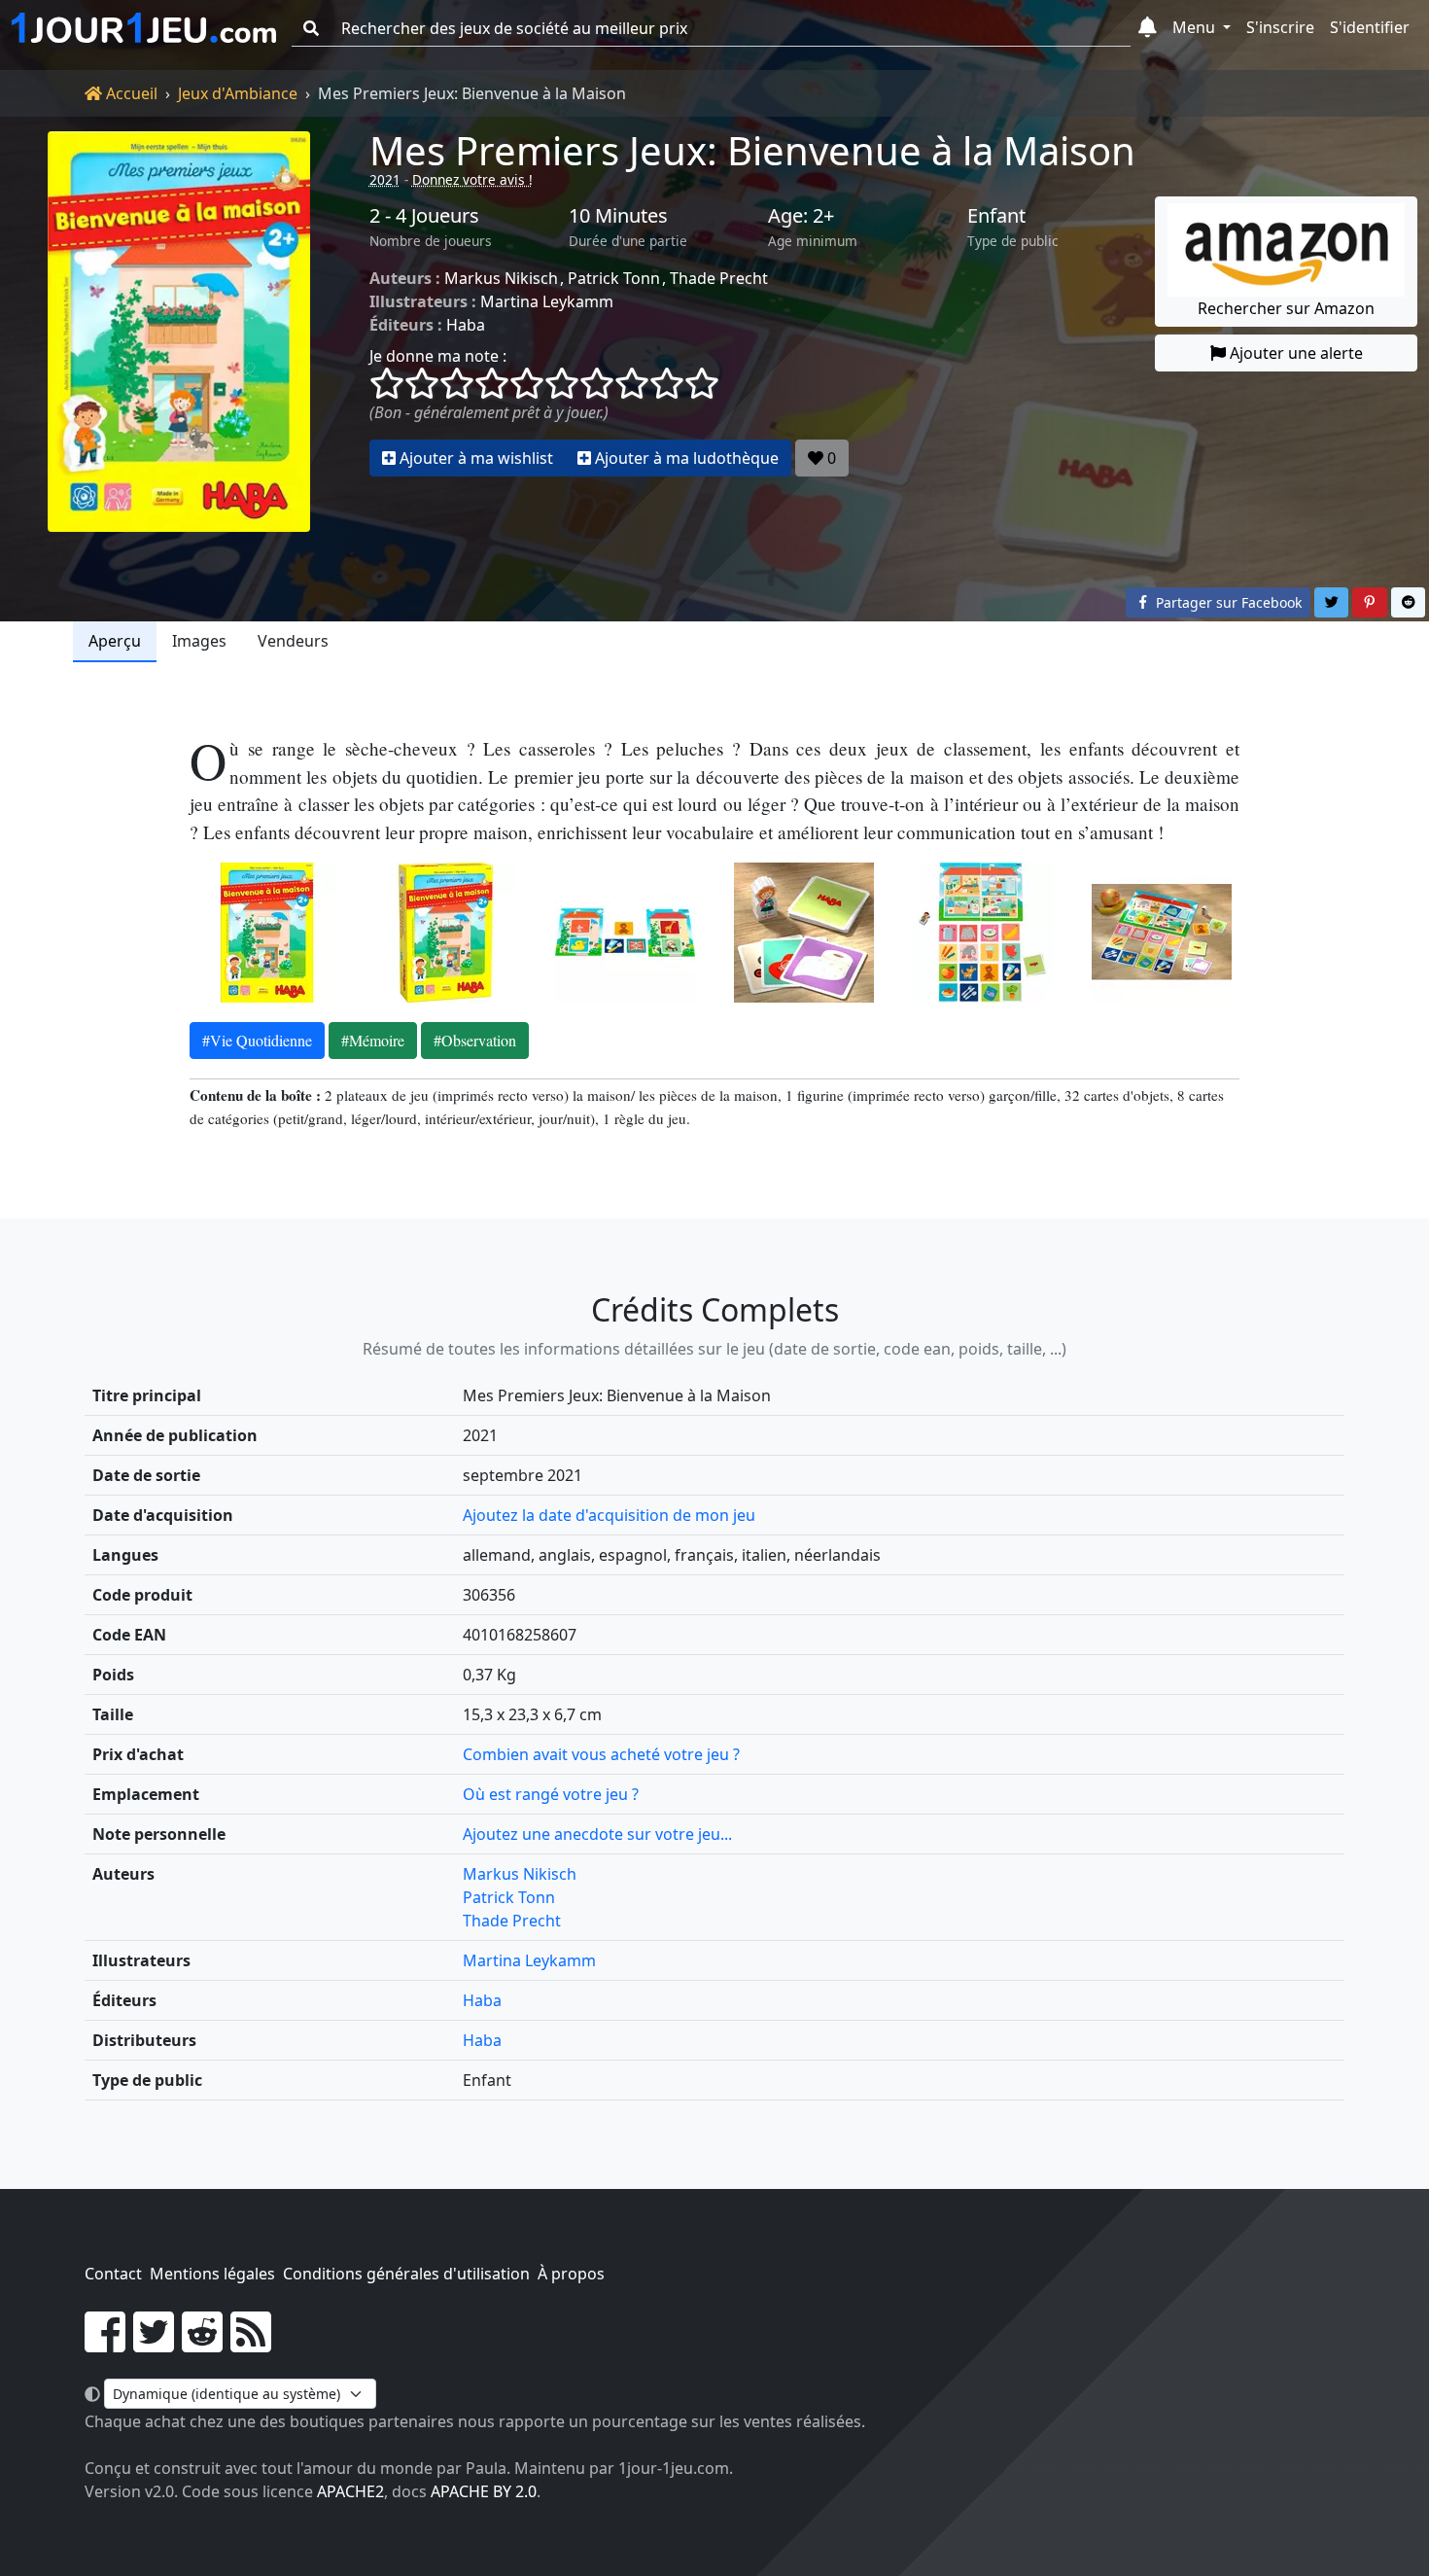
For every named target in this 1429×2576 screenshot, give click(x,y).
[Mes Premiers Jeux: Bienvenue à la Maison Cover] (267, 933)
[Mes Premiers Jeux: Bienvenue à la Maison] (179, 332)
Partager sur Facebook (1227, 602)
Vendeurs (293, 641)
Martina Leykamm (547, 301)
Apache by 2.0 (484, 2491)
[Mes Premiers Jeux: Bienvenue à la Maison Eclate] (625, 933)
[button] (1148, 28)
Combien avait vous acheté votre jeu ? (601, 1754)
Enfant (996, 216)
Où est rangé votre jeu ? (551, 1794)
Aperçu (115, 641)
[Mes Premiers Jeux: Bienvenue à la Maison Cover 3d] (446, 933)
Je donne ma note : (438, 356)
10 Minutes (618, 216)
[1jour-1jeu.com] (144, 28)
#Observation (475, 1040)
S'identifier (1370, 27)
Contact (113, 2274)
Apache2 (350, 2491)
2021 (385, 179)
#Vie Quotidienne (257, 1040)
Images (199, 641)
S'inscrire (1280, 27)
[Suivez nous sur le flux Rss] (251, 2344)
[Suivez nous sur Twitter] (154, 2344)
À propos (571, 2274)
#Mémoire (373, 1040)
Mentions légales (212, 2274)
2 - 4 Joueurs (424, 216)
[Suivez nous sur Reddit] (202, 2344)
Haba (466, 325)
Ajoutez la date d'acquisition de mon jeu (609, 1515)
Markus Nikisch (501, 278)
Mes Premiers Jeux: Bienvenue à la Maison (752, 150)
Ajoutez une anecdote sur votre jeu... (597, 1834)
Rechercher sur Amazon (1286, 308)
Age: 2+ (801, 216)
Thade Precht (719, 278)
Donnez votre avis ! (472, 179)
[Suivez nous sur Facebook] (105, 2344)
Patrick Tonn (614, 278)
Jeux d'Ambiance (238, 93)
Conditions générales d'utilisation (406, 2274)
